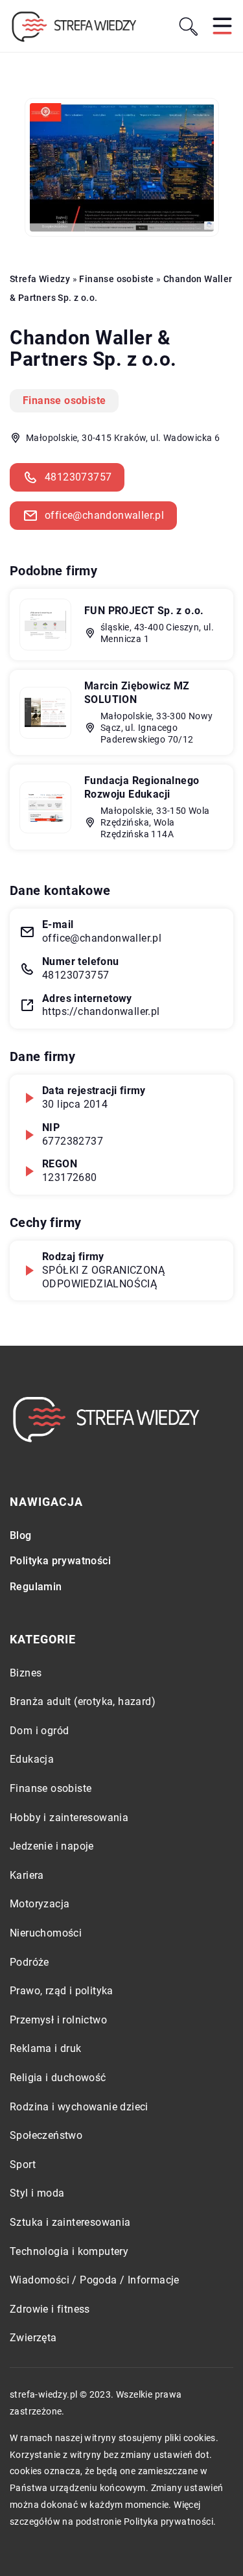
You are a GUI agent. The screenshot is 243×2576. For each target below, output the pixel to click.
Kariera (27, 1875)
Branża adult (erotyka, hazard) (83, 1701)
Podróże (29, 1962)
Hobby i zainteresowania (69, 1818)
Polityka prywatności (60, 1561)
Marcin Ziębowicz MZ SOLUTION (137, 693)
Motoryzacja (40, 1904)
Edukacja (32, 1759)
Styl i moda (37, 2193)
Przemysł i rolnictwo (58, 2020)
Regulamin (36, 1587)
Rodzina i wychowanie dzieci (79, 2107)
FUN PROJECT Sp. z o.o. (144, 611)
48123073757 (78, 477)
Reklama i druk (46, 2048)
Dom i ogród (39, 1731)
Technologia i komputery (69, 2251)
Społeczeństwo (46, 2135)
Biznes (26, 1673)
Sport (23, 2165)
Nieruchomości (46, 1933)
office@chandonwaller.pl (104, 515)
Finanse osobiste (64, 400)
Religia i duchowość (58, 2078)
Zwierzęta (33, 2338)
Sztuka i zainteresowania (70, 2222)
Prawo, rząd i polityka (62, 1991)
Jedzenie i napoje (52, 1846)
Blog (21, 1535)
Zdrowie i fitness (50, 2309)
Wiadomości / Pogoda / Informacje (95, 2280)
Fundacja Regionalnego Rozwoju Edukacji (142, 787)
